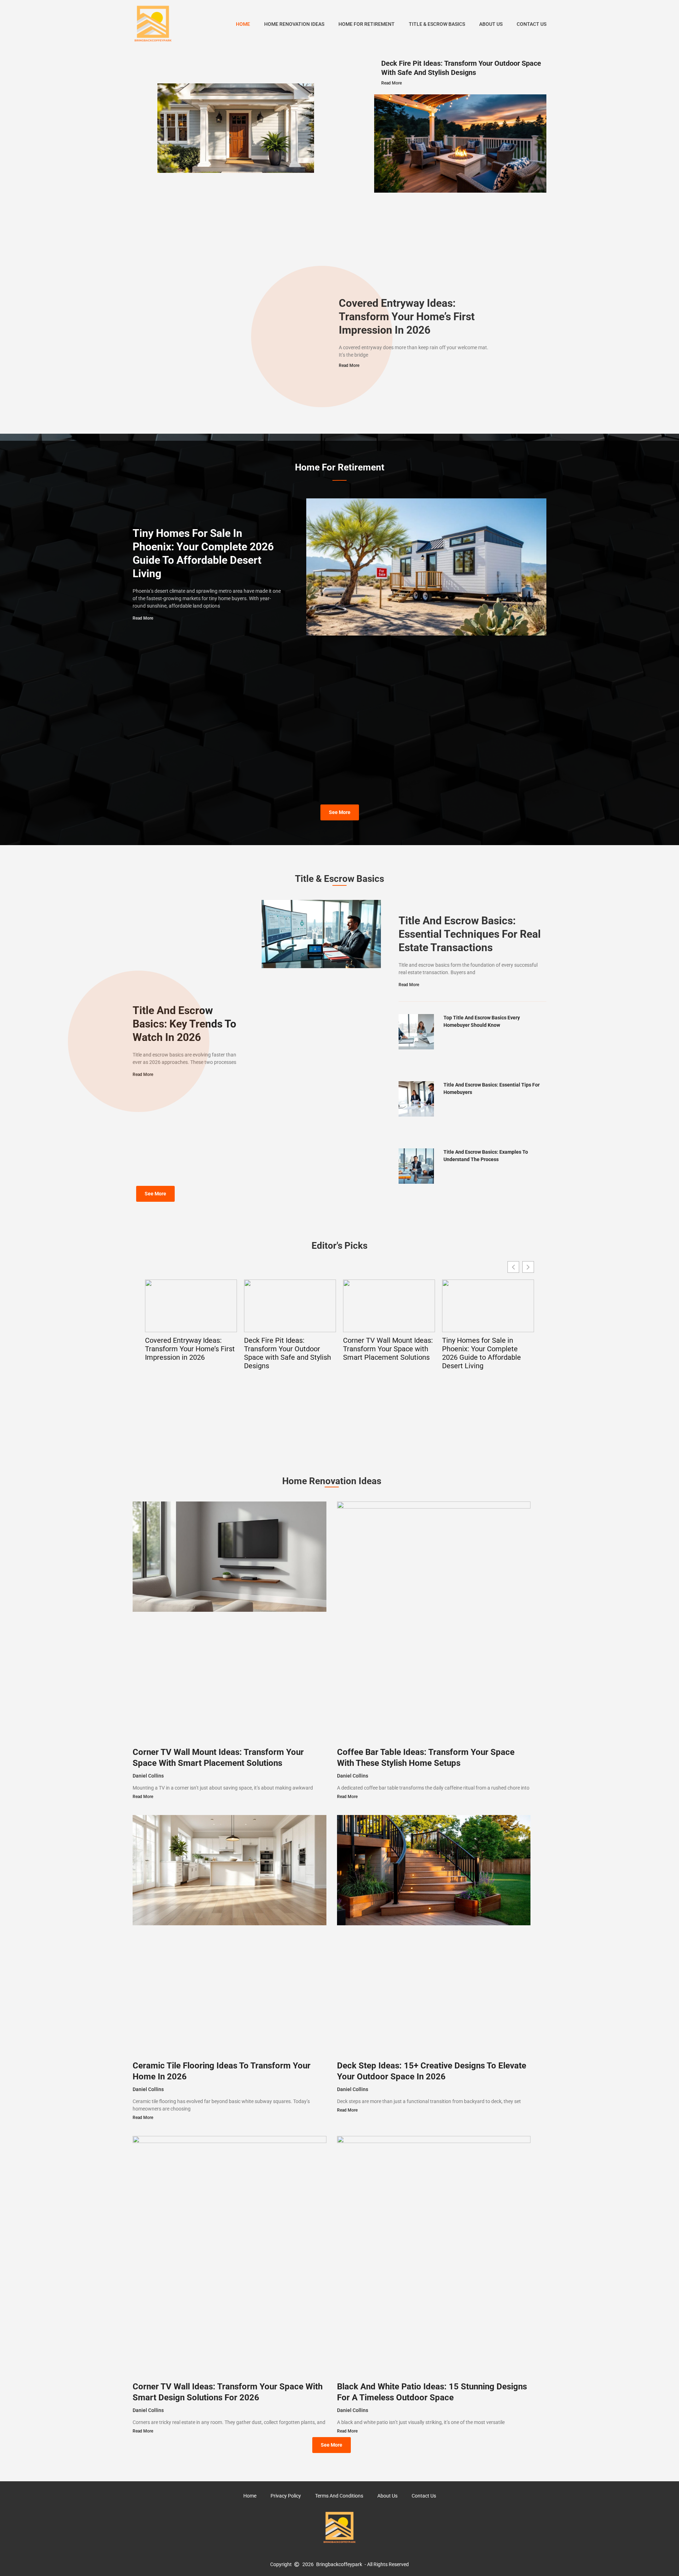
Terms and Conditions (339, 2496)
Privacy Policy (286, 2496)
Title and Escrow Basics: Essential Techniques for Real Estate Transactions (470, 934)
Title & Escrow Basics (437, 24)
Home (243, 24)
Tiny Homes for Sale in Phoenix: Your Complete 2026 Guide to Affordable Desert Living (481, 1353)
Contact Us (532, 24)
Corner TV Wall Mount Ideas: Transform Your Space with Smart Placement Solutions (388, 1349)
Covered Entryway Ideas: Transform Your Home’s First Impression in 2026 (407, 317)
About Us (491, 24)
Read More (391, 83)
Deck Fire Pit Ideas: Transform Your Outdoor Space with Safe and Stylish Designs (288, 1353)
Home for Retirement (367, 24)
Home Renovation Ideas (294, 24)
